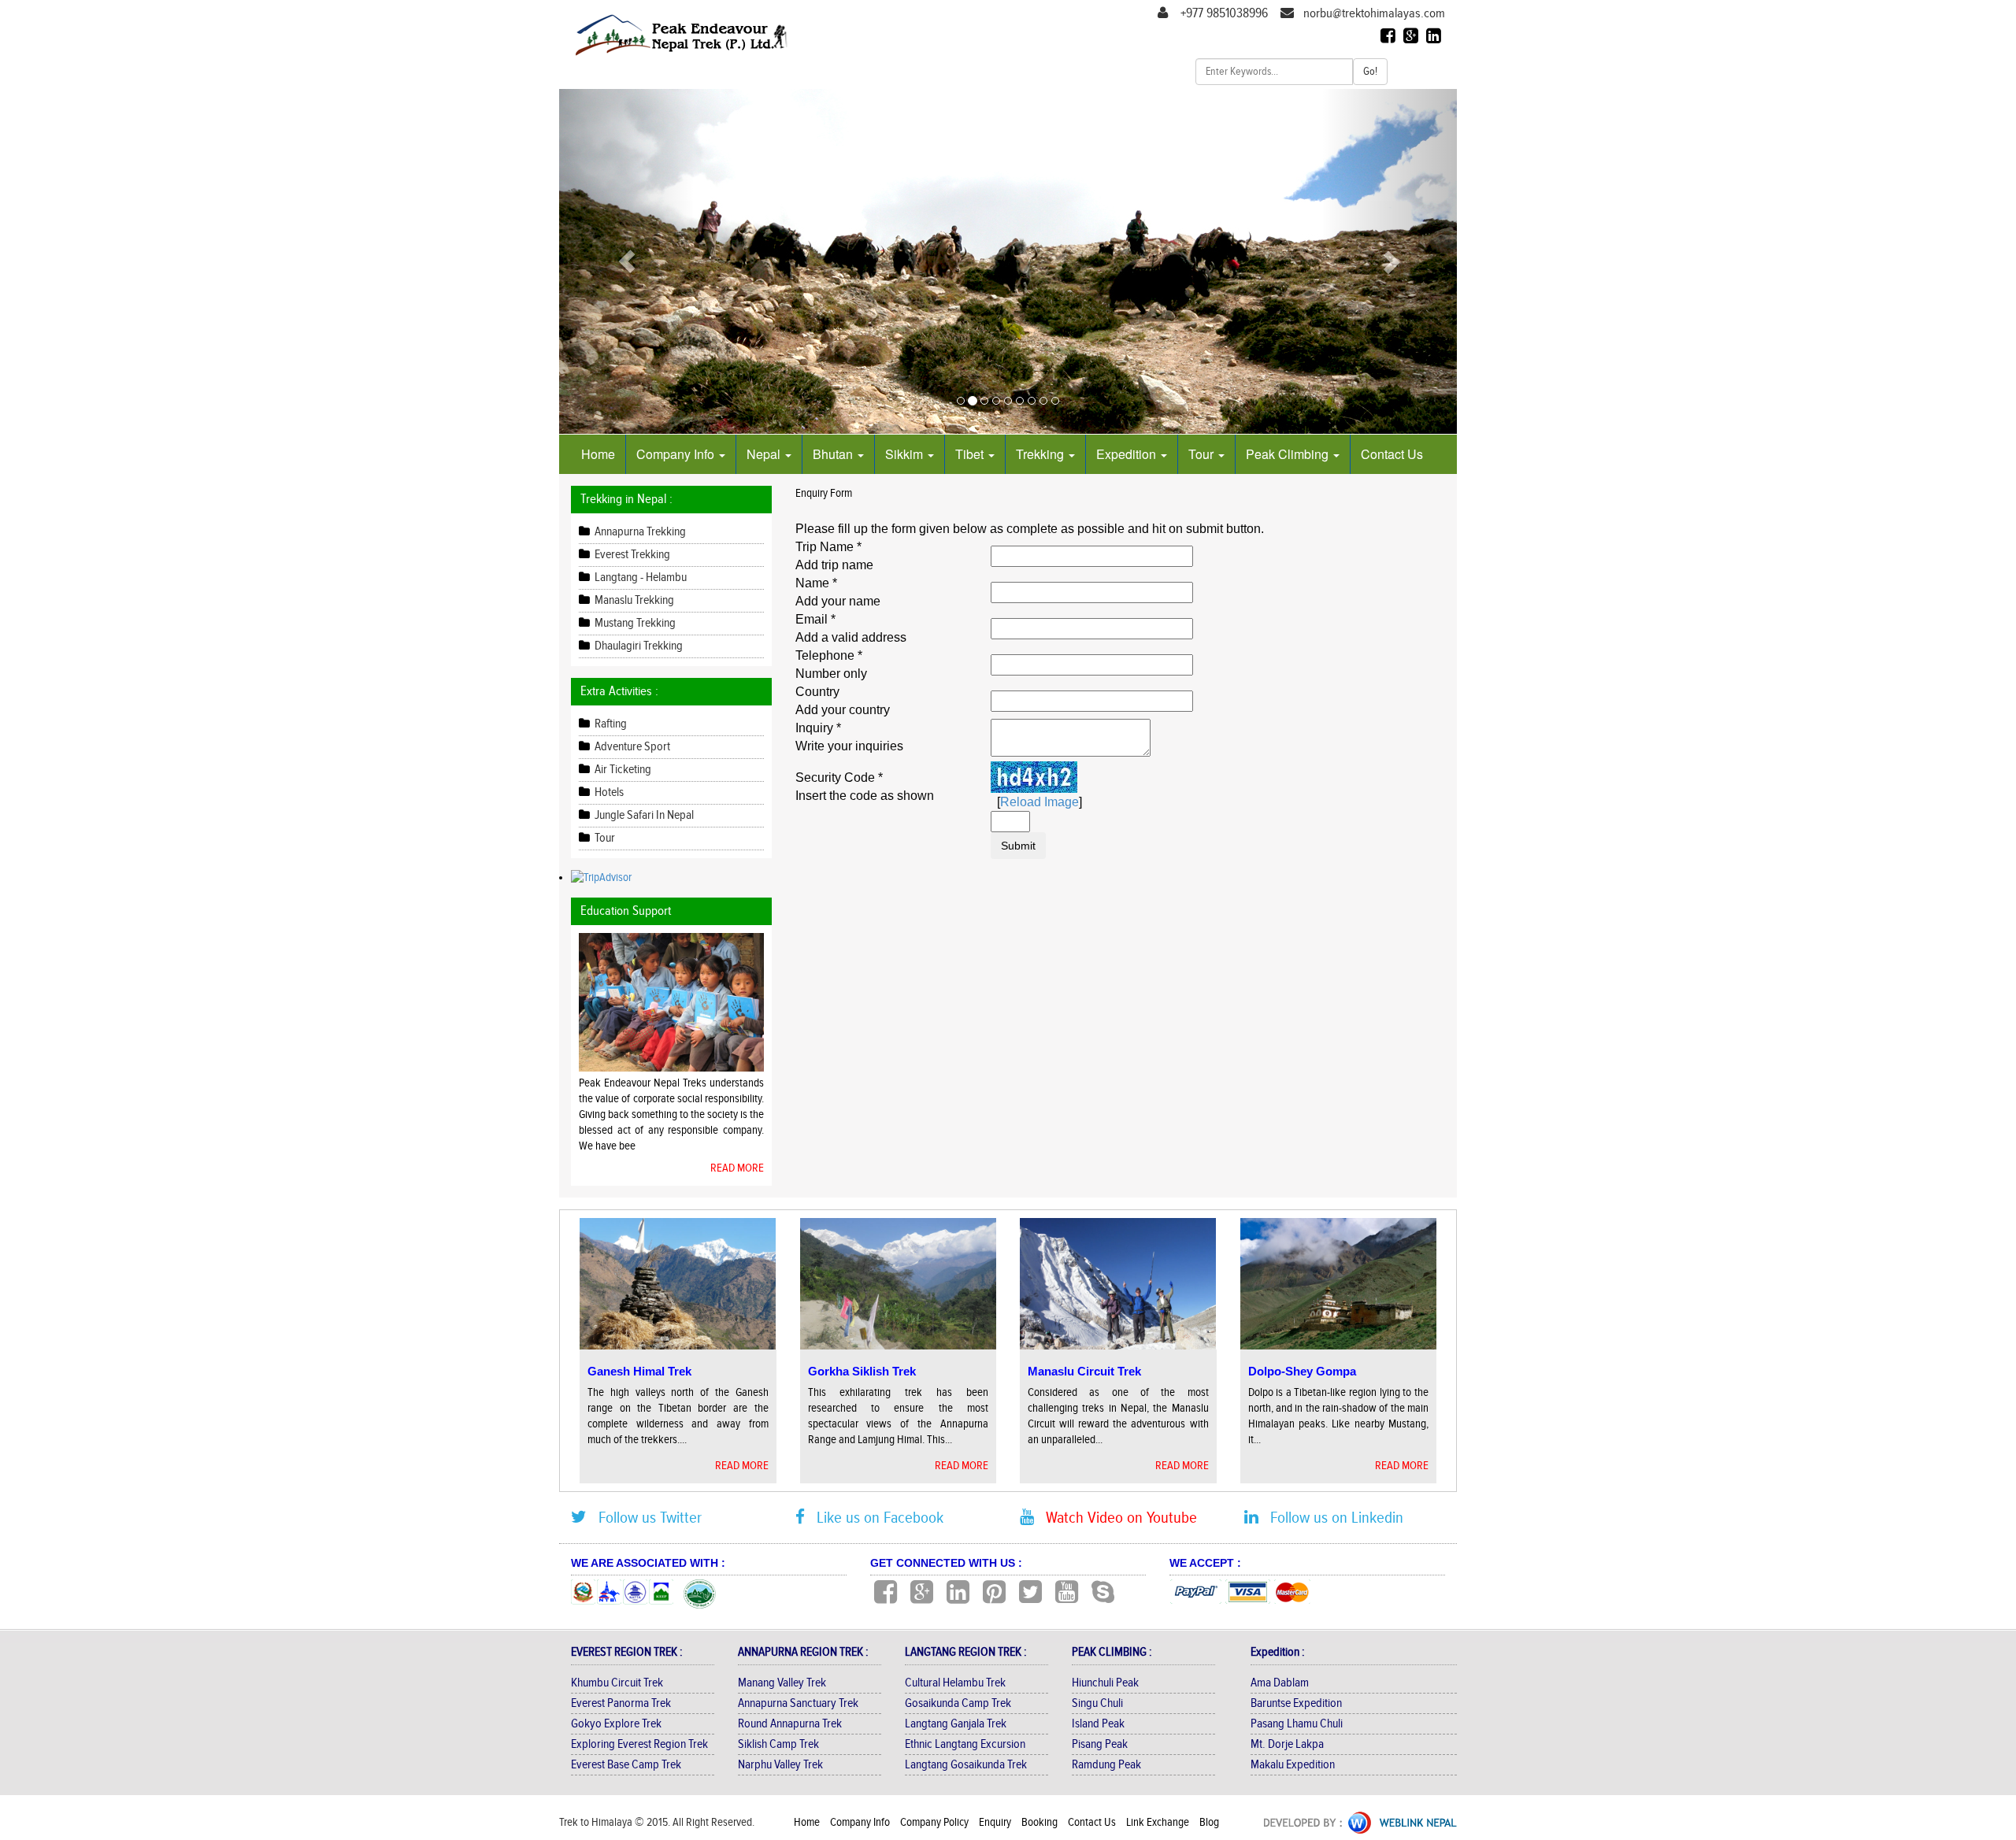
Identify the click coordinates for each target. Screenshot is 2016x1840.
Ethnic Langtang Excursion (965, 1744)
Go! (1370, 72)
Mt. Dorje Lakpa (1287, 1744)
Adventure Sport (631, 747)
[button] (626, 261)
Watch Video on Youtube (1115, 1518)
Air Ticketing (622, 770)
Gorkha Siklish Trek (862, 1371)
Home (598, 454)
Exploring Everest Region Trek (639, 1744)
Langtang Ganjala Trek (956, 1724)
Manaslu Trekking (633, 600)
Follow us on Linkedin (1331, 1518)
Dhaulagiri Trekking (637, 646)
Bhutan (834, 454)
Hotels (608, 792)
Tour (1203, 454)
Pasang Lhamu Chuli (1297, 1724)
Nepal (765, 454)
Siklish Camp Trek (778, 1744)
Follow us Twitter (644, 1518)
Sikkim (906, 454)
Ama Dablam (1280, 1683)
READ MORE (737, 1168)
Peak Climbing (1289, 454)
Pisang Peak (1100, 1744)
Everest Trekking (631, 555)
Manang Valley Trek (782, 1683)
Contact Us (1392, 454)
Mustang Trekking (634, 623)
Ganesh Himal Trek (639, 1371)
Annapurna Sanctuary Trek (798, 1703)
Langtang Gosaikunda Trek (966, 1765)
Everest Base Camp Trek (626, 1765)
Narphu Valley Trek (780, 1765)
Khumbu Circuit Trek (617, 1683)
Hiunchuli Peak (1105, 1683)
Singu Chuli (1097, 1703)
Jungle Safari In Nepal (643, 815)
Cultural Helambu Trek (955, 1683)
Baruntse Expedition (1296, 1703)
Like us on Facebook (874, 1518)
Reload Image (1039, 802)
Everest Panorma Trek (621, 1703)
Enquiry (996, 1822)
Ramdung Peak (1106, 1765)
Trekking (1041, 454)
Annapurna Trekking (639, 532)
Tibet (971, 454)
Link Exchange (1159, 1822)
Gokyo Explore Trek (616, 1724)
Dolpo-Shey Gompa (1302, 1371)
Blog (1209, 1822)
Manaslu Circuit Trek (1084, 1371)
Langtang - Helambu (639, 578)
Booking (1041, 1822)
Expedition (1128, 454)
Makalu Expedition (1293, 1765)
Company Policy (936, 1822)
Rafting (610, 724)
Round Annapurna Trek (790, 1724)
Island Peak (1098, 1724)
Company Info (677, 454)
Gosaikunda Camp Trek (958, 1703)
